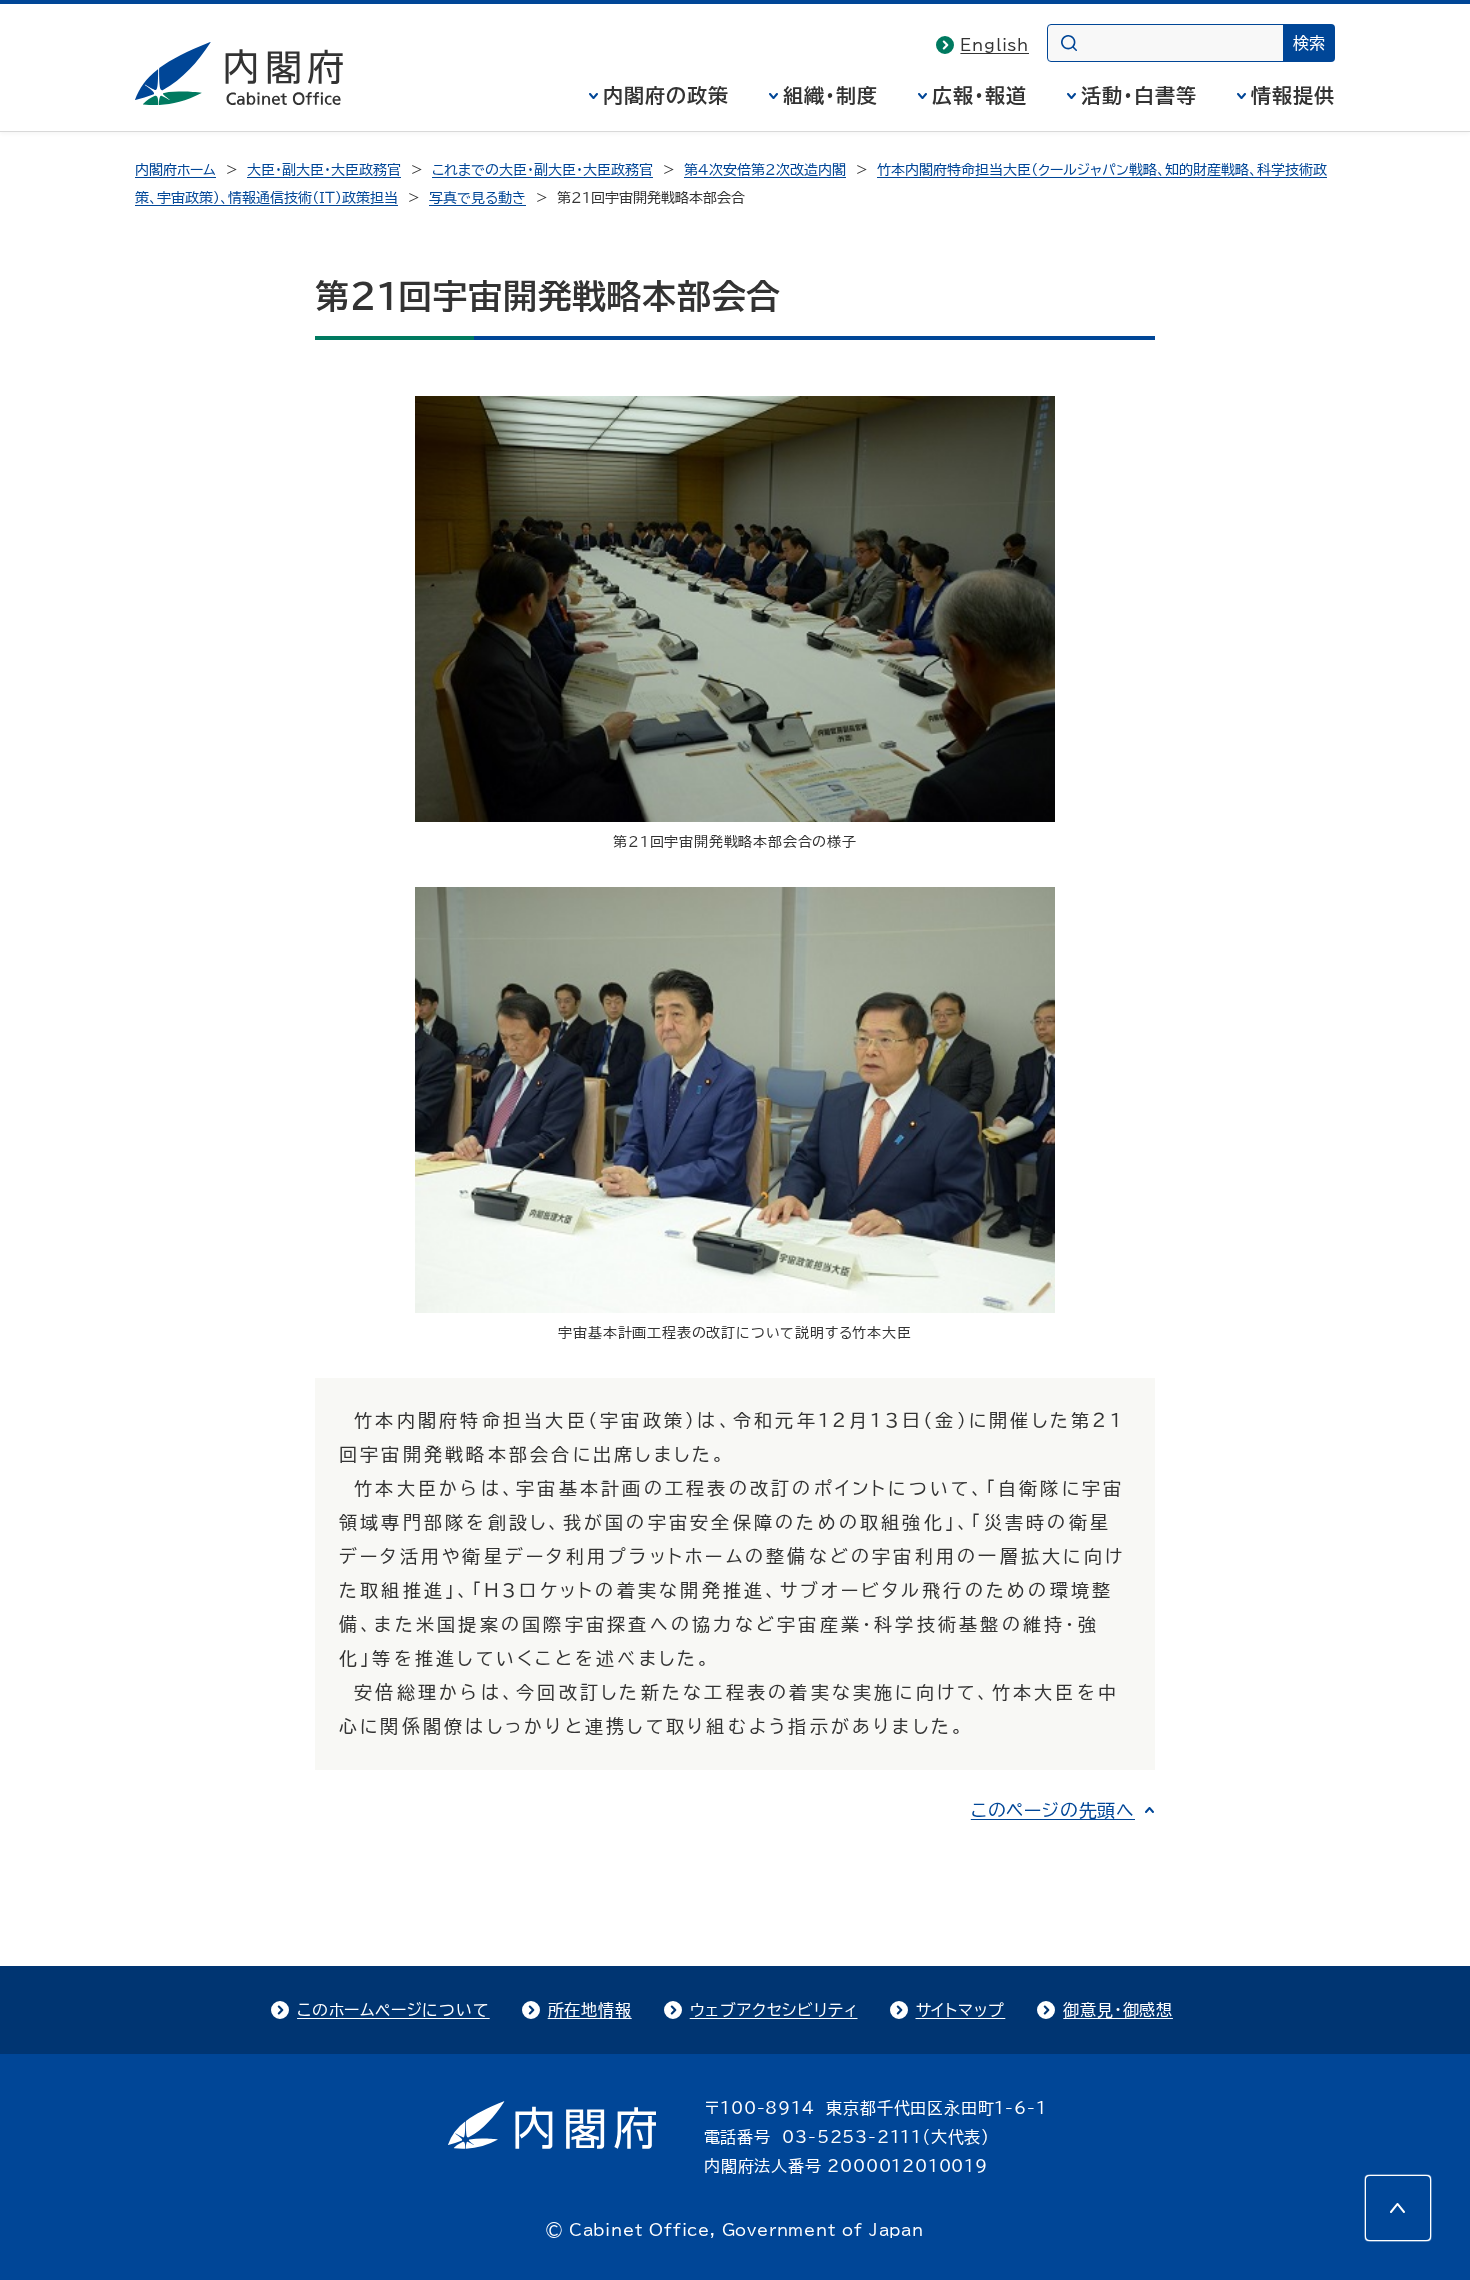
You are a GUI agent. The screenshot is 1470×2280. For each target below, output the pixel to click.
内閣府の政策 (666, 95)
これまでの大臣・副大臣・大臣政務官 (542, 170)
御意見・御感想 (1118, 2010)
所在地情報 (590, 2010)
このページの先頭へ (1053, 1810)
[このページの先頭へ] (1398, 2208)
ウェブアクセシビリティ (774, 2010)
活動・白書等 (1139, 95)
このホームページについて (393, 2010)
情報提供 (1293, 95)
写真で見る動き (477, 198)
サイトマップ (961, 2010)
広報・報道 (979, 95)
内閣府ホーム (175, 170)
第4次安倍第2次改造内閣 (765, 170)
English (994, 45)
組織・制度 (830, 95)
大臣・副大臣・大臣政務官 (324, 170)
